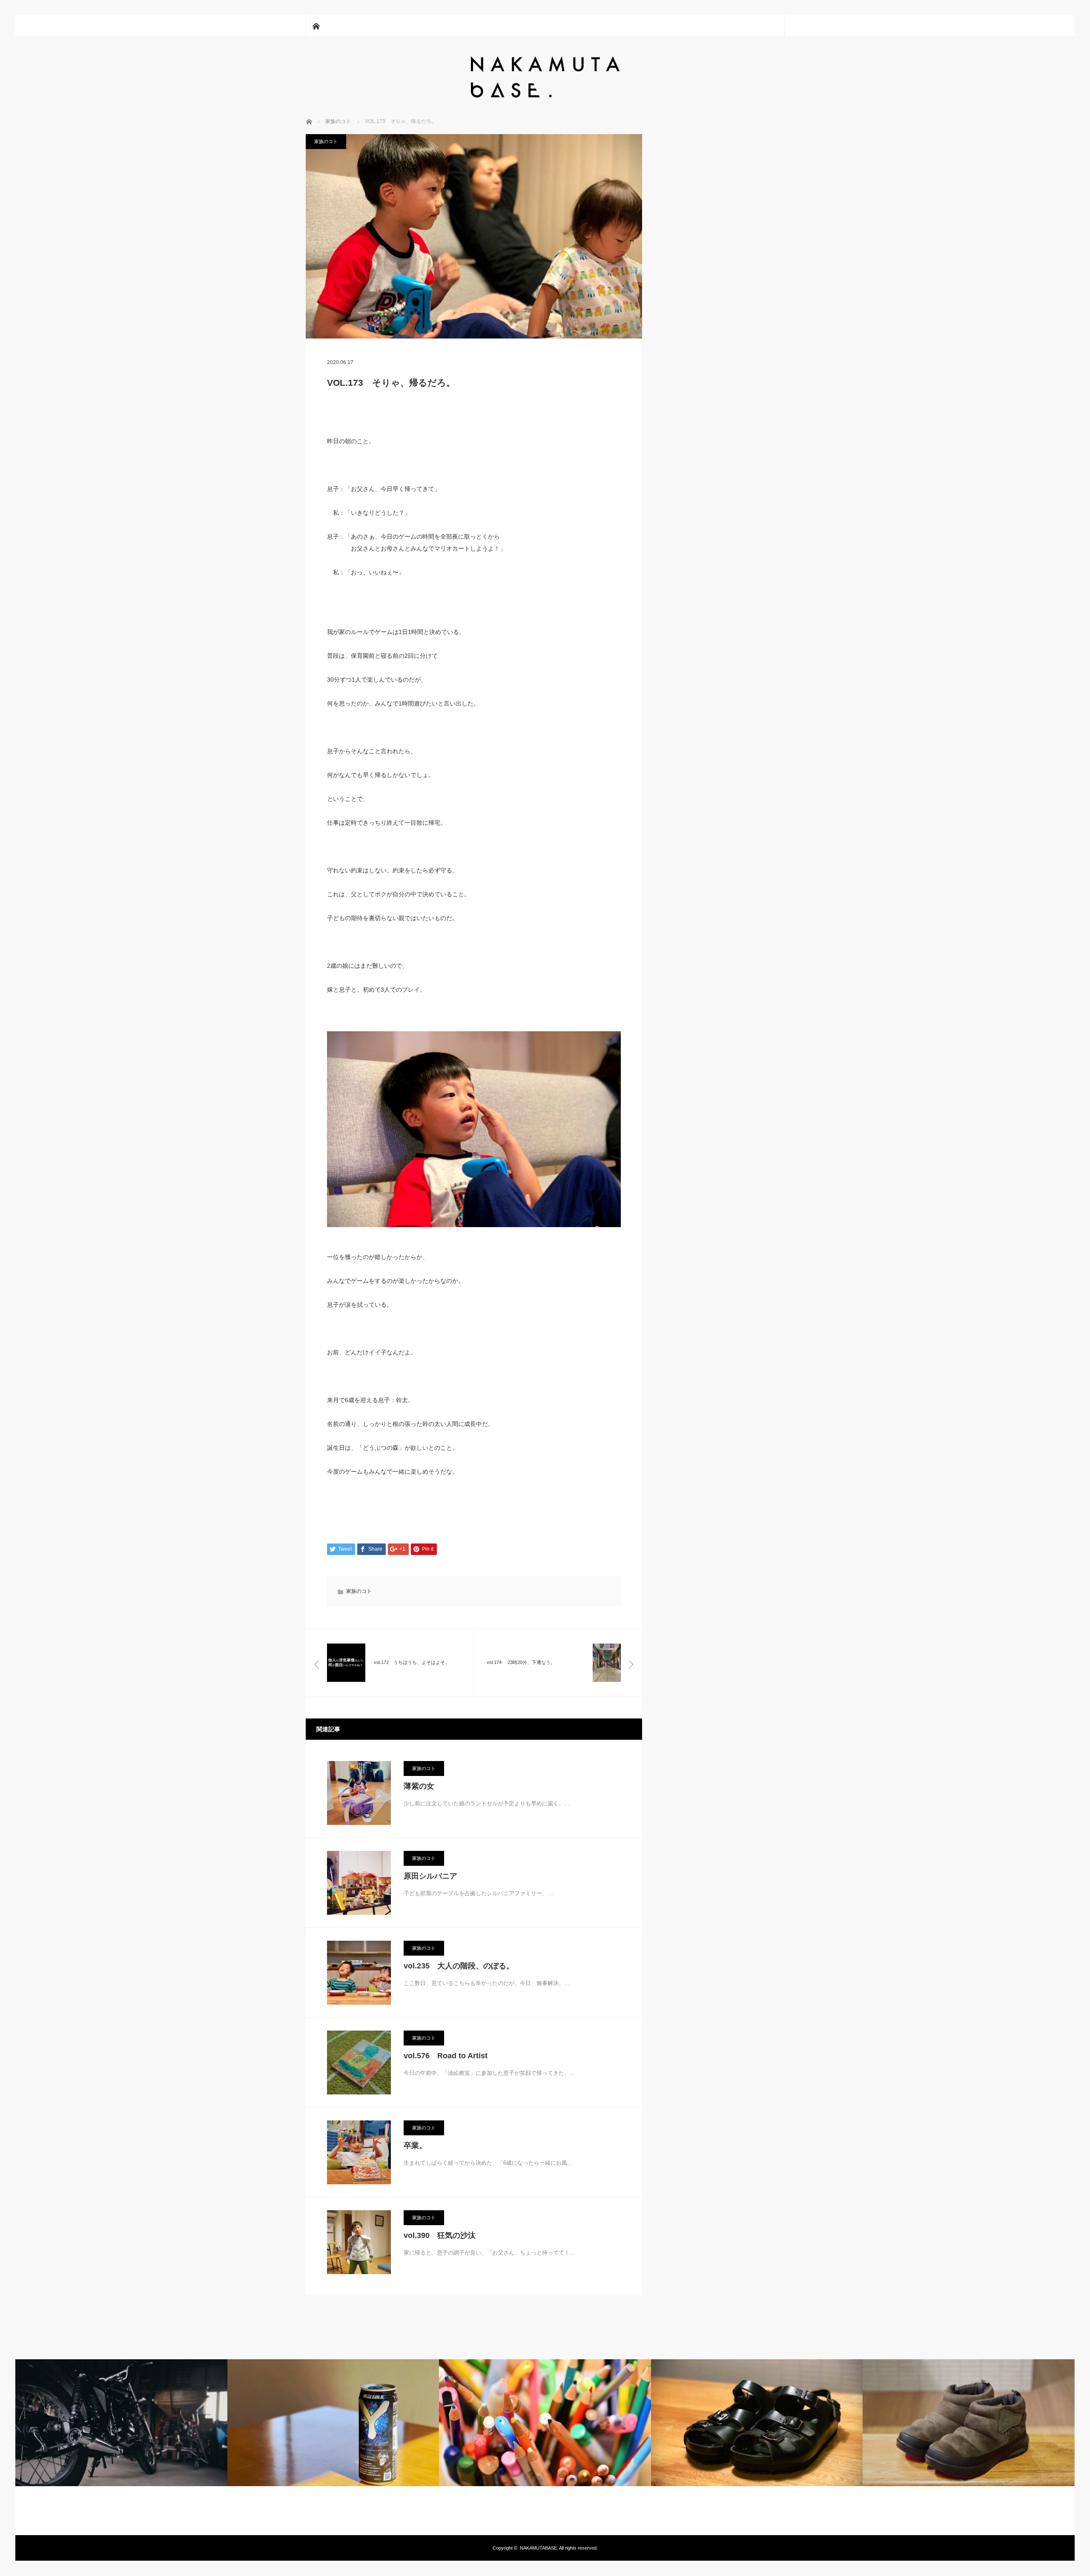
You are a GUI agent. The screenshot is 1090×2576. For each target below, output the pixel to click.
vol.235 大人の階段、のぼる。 (459, 1966)
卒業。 (415, 2146)
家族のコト (326, 141)
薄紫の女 (419, 1786)
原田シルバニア (430, 1876)
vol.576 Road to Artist (446, 2056)
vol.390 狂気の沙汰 (440, 2235)
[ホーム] (316, 26)
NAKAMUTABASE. (539, 2548)
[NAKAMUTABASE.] (545, 96)
